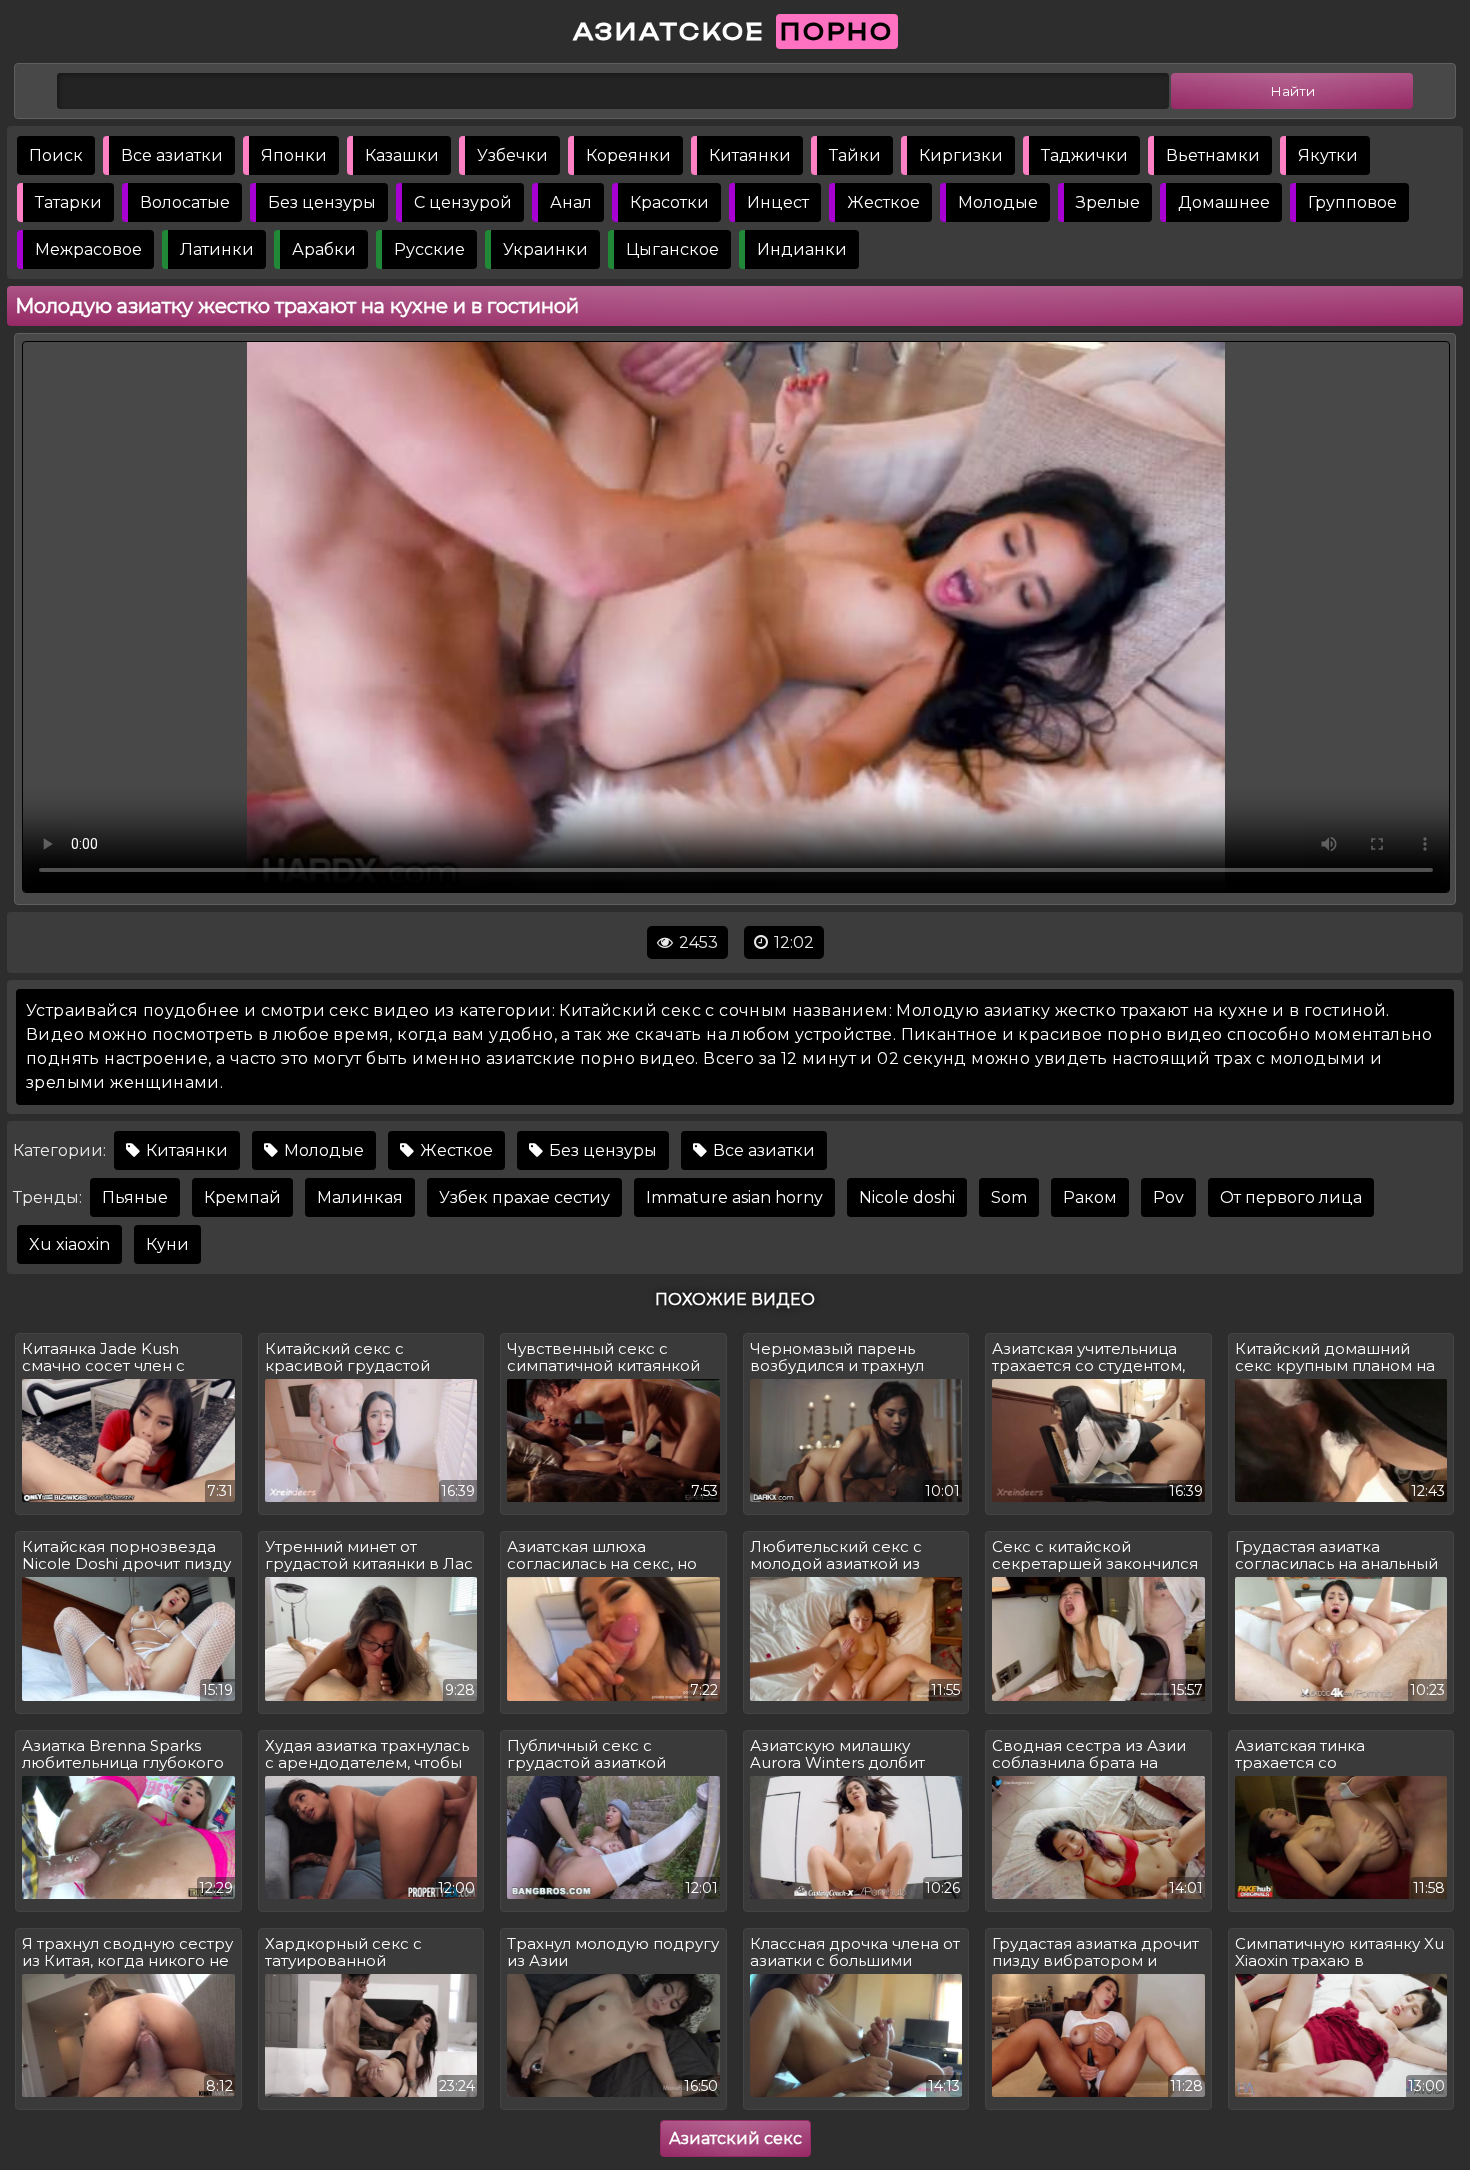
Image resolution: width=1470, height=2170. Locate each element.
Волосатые (185, 202)
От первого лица (1291, 1197)
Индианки (802, 249)
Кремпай (242, 1197)
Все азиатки (172, 155)
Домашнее (1224, 202)
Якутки (1328, 155)
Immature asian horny (734, 1197)
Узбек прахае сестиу (524, 1197)
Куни (167, 1244)
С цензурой (463, 202)
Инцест (778, 202)
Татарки (68, 202)
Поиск (56, 155)
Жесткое (883, 202)
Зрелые (1108, 202)
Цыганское (672, 249)
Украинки (545, 249)
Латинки (217, 249)
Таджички (1084, 155)
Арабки (324, 249)
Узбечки (512, 155)
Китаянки (750, 155)
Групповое (1352, 202)
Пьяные (135, 1197)
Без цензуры (322, 202)
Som (1009, 1197)
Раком (1090, 1197)
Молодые (998, 202)
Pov (1168, 1197)
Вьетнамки (1213, 155)
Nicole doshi (907, 1197)
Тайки (855, 155)
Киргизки (961, 155)
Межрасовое (88, 249)
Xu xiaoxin (69, 1244)
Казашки (402, 155)
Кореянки (628, 155)
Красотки (669, 202)
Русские (429, 249)
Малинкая (360, 1197)
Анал (571, 202)
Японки (294, 155)
